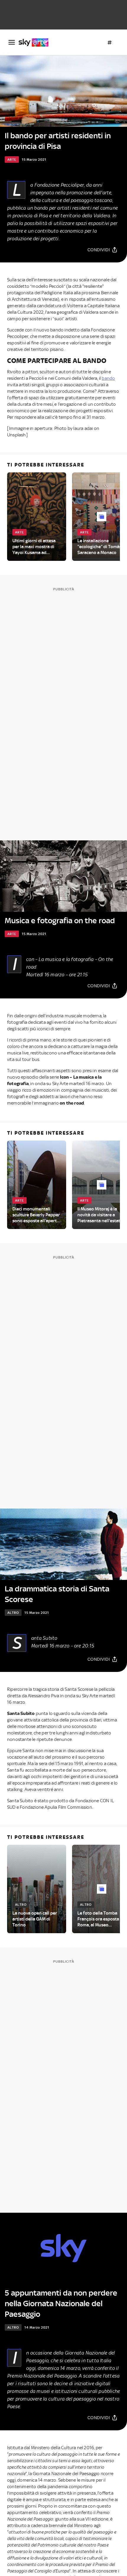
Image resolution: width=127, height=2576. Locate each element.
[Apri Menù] (12, 42)
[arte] (36, 42)
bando (108, 378)
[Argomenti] (110, 42)
